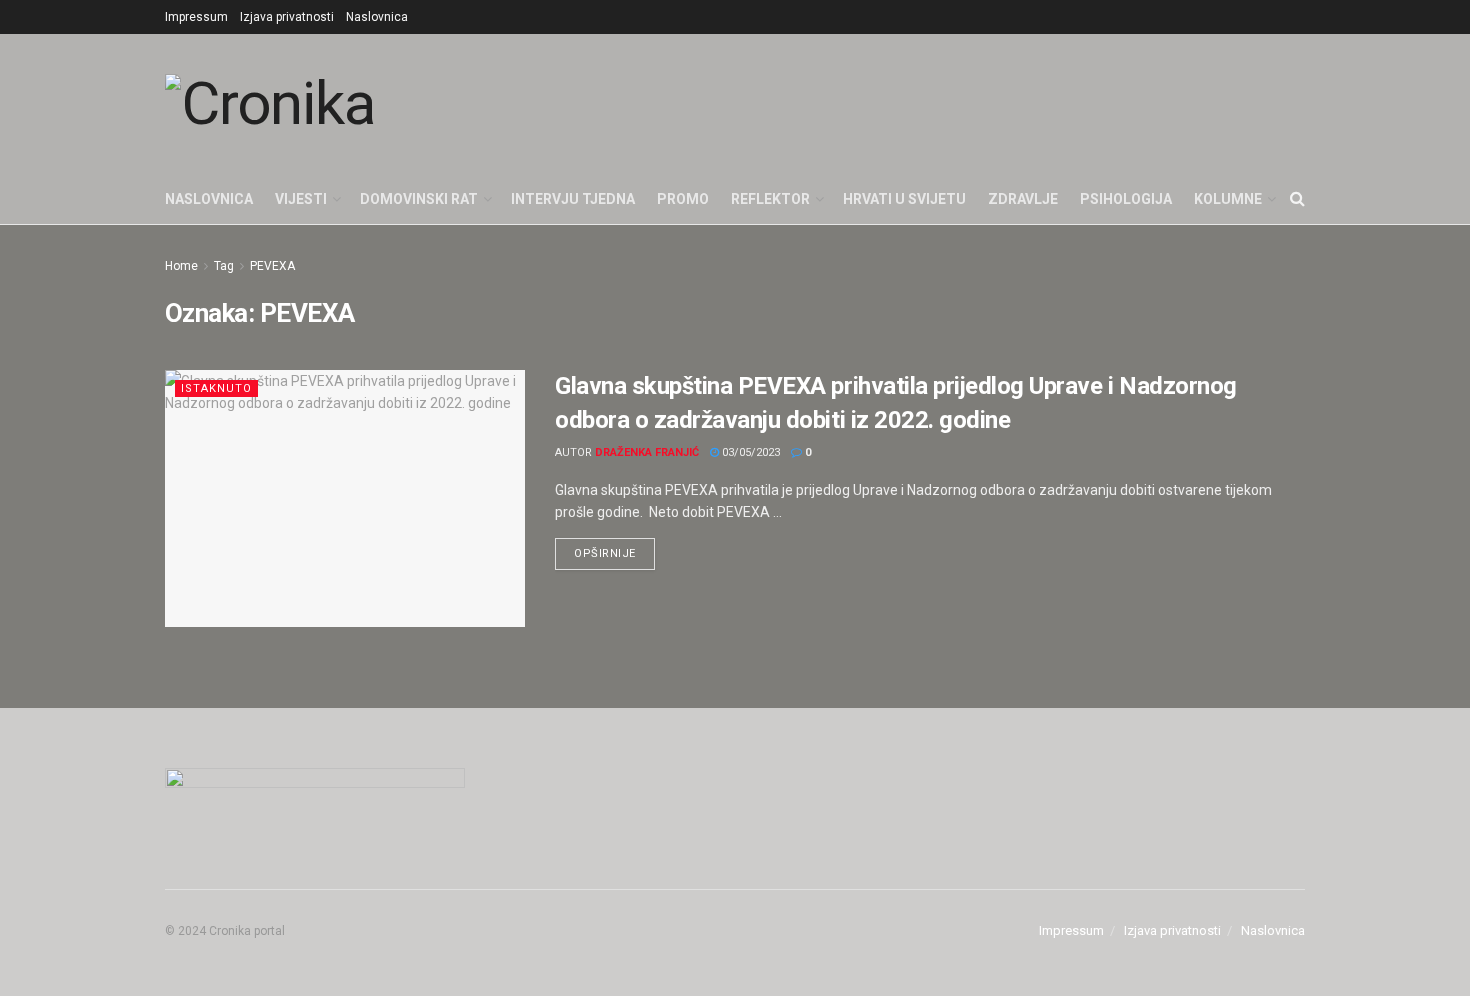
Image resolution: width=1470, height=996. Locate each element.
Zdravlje (1023, 199)
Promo (683, 199)
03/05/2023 (749, 452)
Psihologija (1126, 199)
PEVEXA (272, 266)
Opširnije (614, 549)
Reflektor (770, 199)
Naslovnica (377, 17)
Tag (224, 266)
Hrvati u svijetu (904, 199)
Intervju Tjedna (573, 199)
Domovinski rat (419, 199)
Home (181, 266)
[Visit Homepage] (270, 104)
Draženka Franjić (647, 452)
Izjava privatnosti (287, 17)
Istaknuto (216, 388)
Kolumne (1228, 199)
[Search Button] (1297, 199)
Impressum (196, 17)
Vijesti (301, 199)
